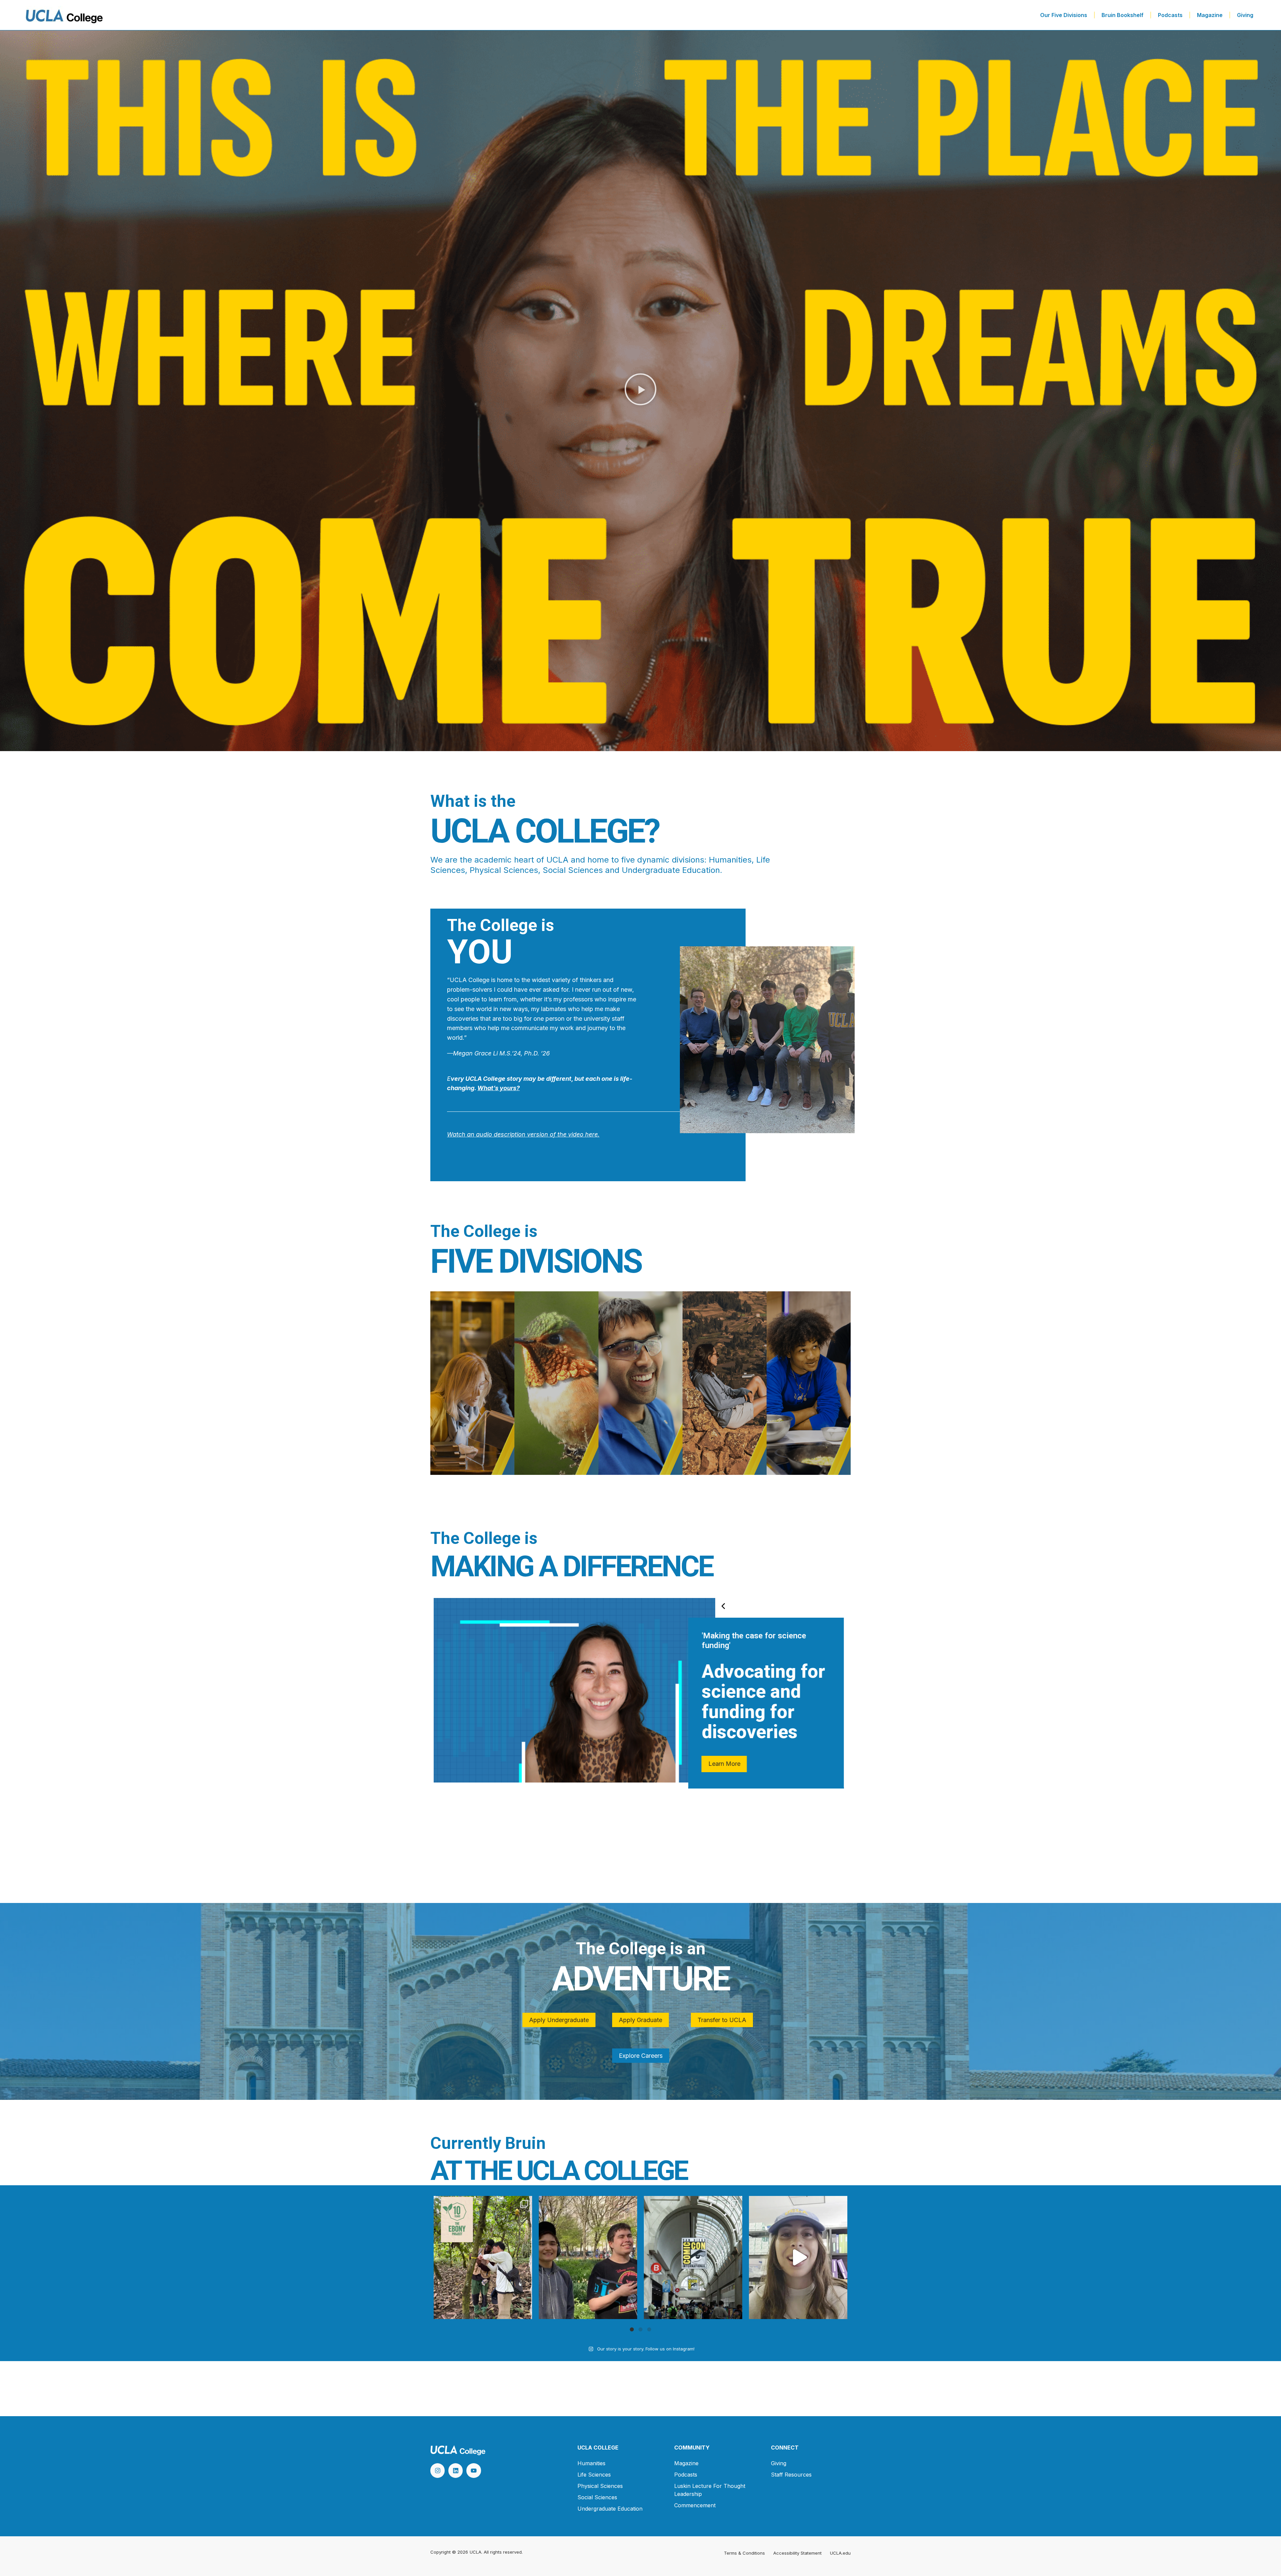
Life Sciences (594, 2475)
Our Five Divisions (1064, 15)
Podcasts (1170, 15)
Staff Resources (791, 2475)
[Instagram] (438, 2470)
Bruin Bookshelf (1123, 15)
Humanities (591, 2463)
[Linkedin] (456, 2470)
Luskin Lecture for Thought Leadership (710, 2490)
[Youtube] (474, 2470)
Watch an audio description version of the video (515, 1134)
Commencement (695, 2505)
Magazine (1210, 15)
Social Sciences (597, 2497)
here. (591, 1134)
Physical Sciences (600, 2486)
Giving (1245, 15)
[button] (640, 391)
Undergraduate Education (610, 2509)
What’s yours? (499, 1088)
